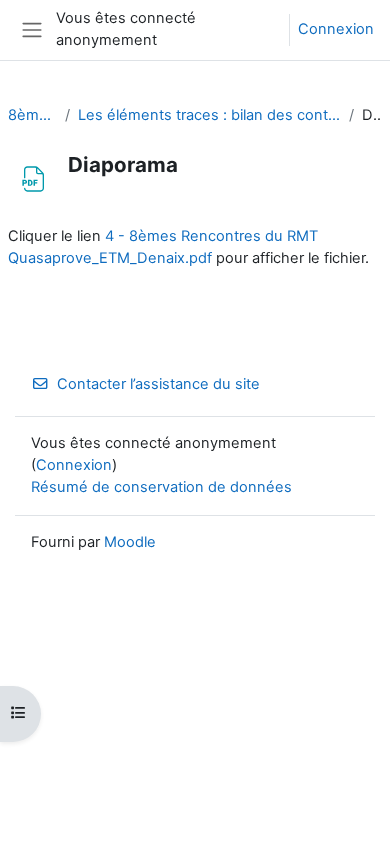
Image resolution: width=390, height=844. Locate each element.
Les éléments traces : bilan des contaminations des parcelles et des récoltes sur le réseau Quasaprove (209, 115)
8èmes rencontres (32, 115)
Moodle (130, 542)
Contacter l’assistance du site (158, 384)
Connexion (336, 29)
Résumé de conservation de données (161, 487)
